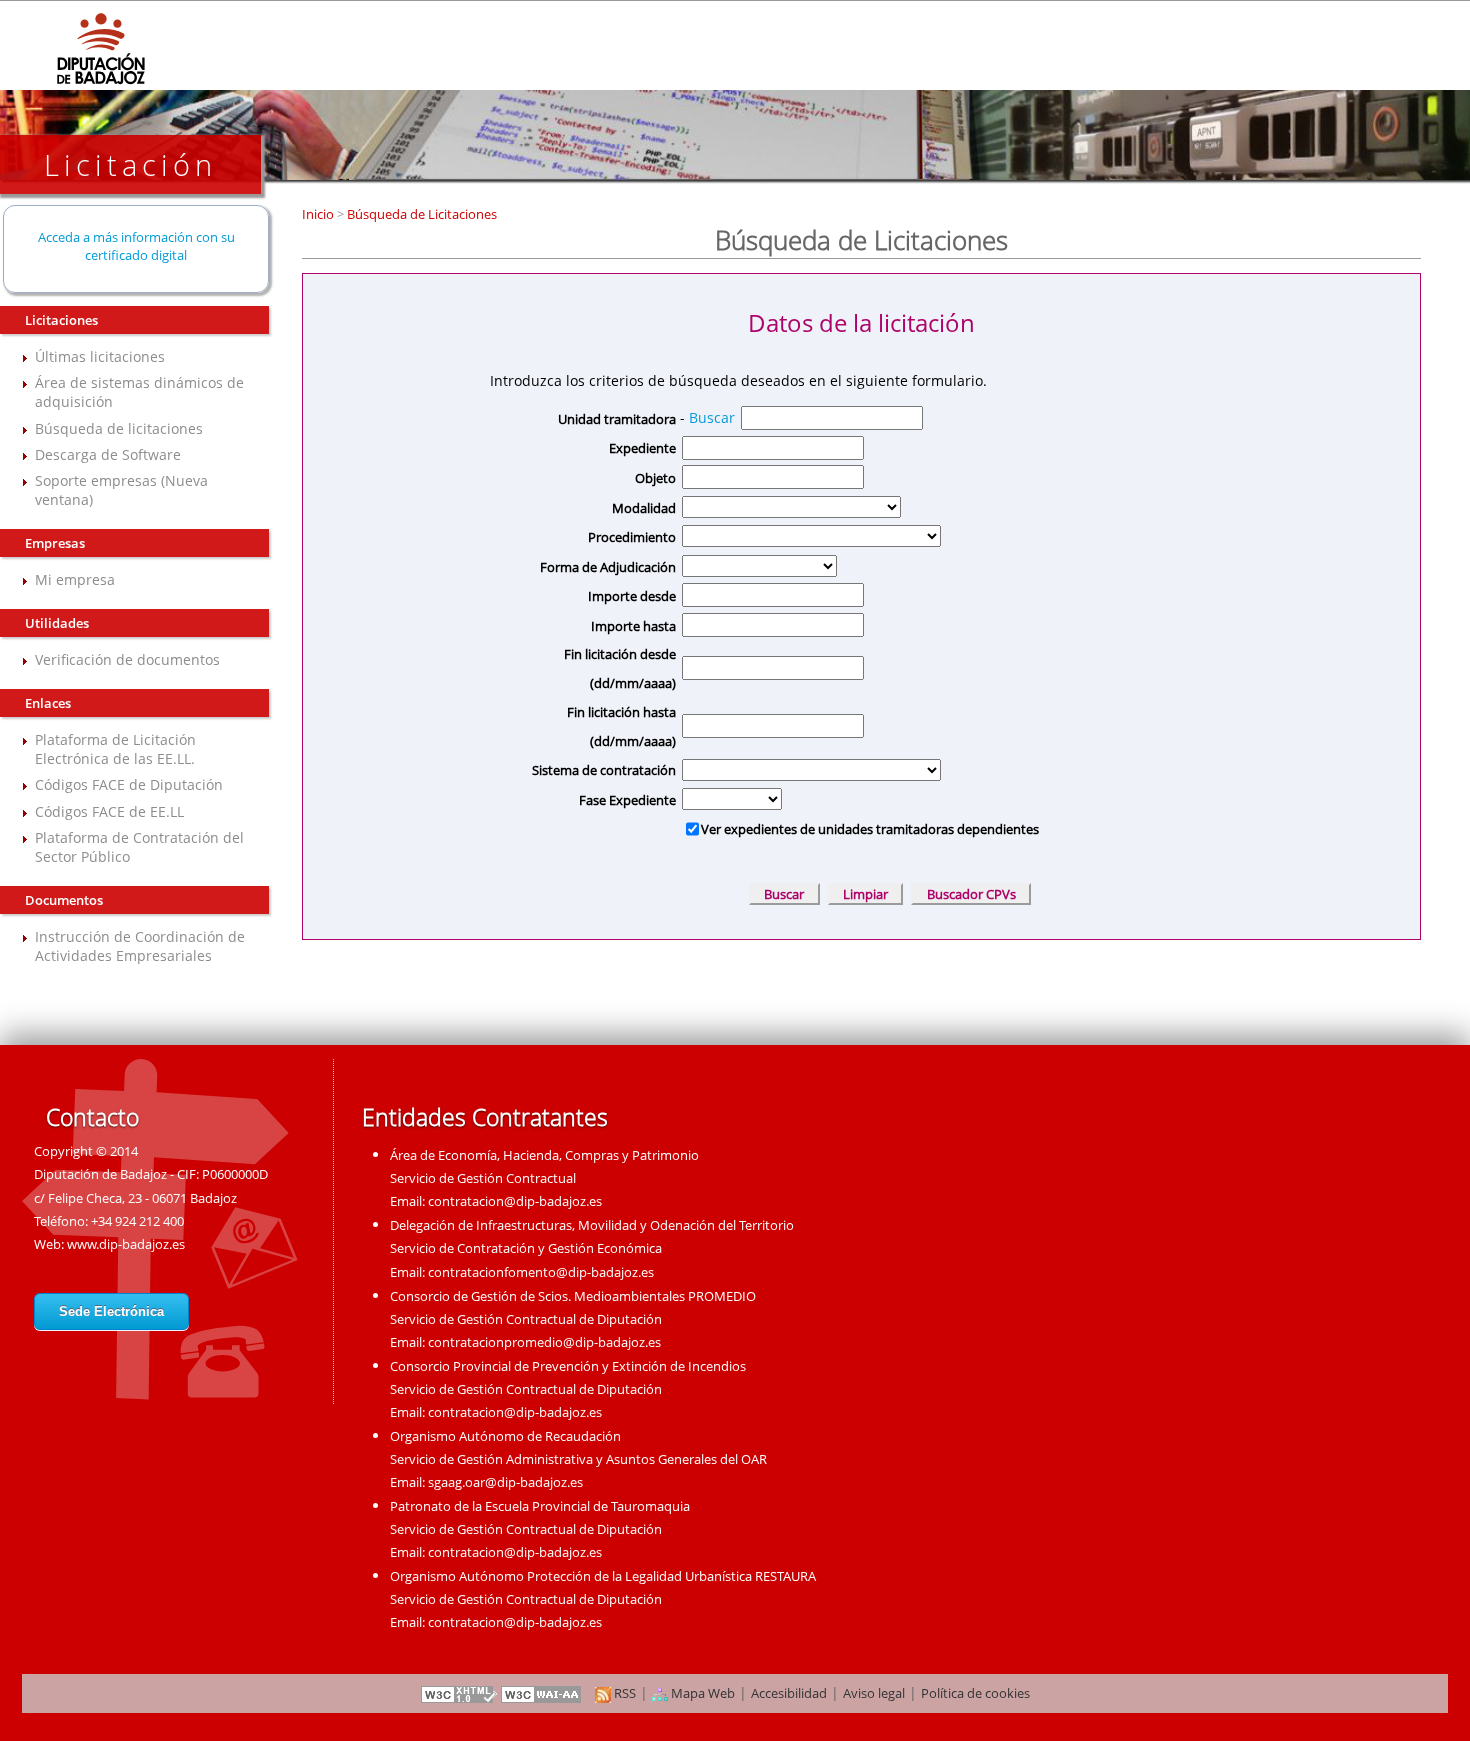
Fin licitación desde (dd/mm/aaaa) (619, 668)
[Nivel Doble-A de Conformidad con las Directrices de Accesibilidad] (542, 1693)
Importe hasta (633, 626)
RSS (623, 1693)
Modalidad (643, 508)
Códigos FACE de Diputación (129, 784)
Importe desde (631, 596)
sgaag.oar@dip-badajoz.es (505, 1482)
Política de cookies (975, 1693)
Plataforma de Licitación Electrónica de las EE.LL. (115, 749)
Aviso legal (874, 1693)
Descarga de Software (108, 454)
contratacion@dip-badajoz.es (515, 1201)
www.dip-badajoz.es (126, 1244)
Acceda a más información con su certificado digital (136, 246)
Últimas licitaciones (100, 356)
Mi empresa (75, 579)
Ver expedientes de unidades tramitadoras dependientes (870, 829)
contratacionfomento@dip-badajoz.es (541, 1272)
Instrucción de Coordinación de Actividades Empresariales (140, 946)
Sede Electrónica (111, 1311)
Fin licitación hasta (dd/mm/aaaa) (621, 726)
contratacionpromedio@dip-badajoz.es (544, 1342)
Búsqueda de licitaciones (119, 428)
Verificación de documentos (127, 659)
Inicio (319, 214)
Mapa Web (701, 1693)
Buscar (712, 417)
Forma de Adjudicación (607, 567)
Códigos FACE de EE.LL (109, 811)
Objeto (655, 478)
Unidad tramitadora (616, 419)
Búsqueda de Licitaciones (420, 214)
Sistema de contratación (603, 770)
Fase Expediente (627, 800)
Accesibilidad (789, 1693)
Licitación (130, 164)
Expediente (642, 448)
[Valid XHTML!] (459, 1693)
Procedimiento (631, 537)
